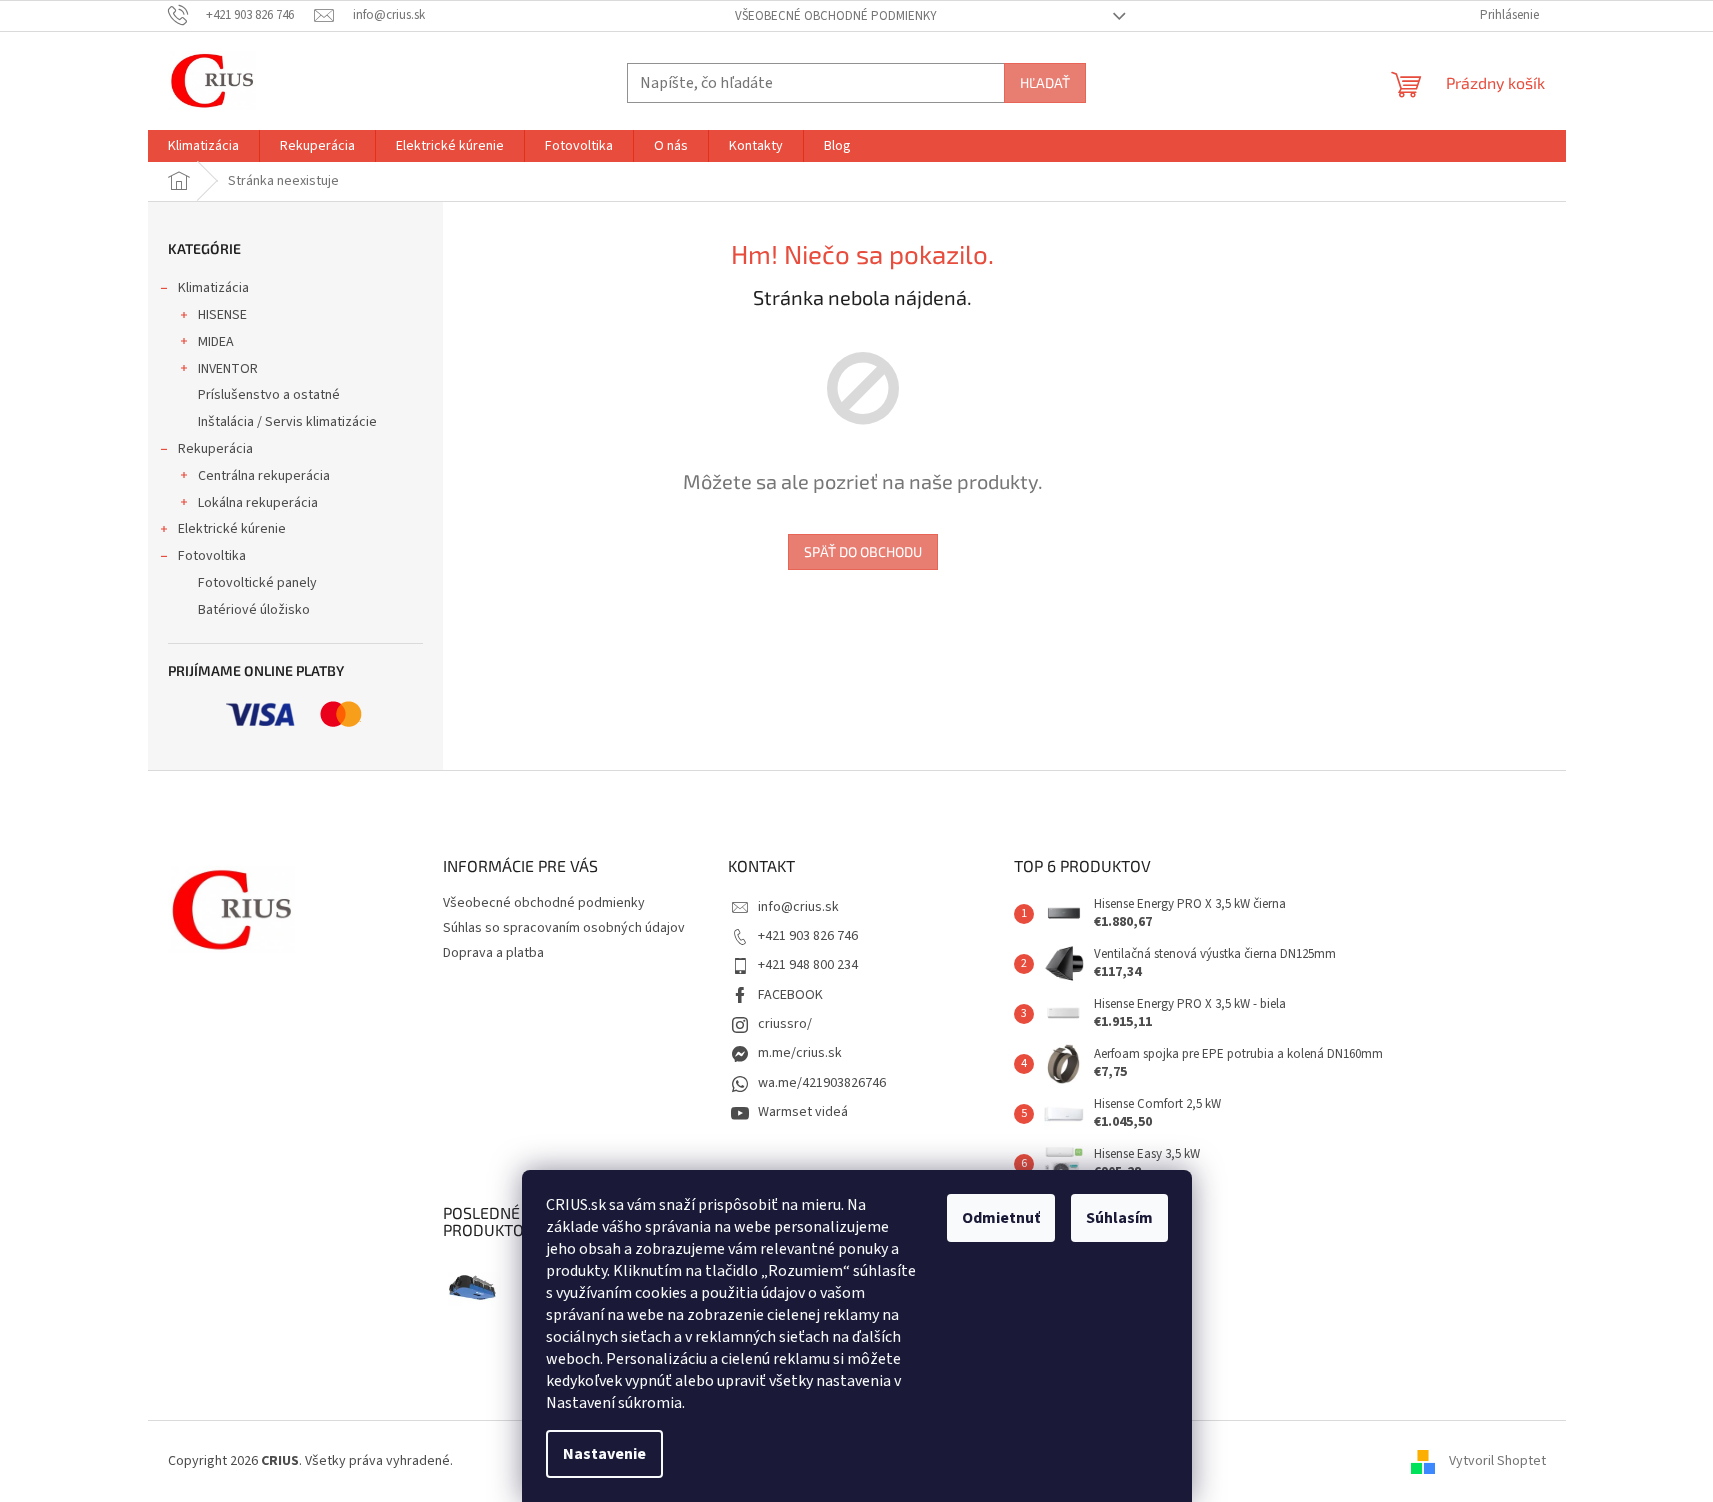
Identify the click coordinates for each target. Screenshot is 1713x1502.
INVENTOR (228, 369)
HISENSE (222, 315)
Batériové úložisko (254, 610)
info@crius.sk (798, 907)
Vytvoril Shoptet (1497, 1461)
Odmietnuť (1001, 1218)
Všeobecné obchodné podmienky (836, 16)
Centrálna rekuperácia (264, 476)
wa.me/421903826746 (822, 1083)
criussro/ (785, 1024)
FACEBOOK (790, 995)
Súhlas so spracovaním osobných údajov (564, 928)
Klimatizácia (213, 288)
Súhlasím (1119, 1218)
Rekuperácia (215, 449)
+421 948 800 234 (808, 965)
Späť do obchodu (863, 551)
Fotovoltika (212, 556)
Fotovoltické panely (257, 583)
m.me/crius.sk (800, 1053)
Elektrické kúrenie (232, 529)
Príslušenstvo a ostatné (269, 395)
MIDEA (216, 342)
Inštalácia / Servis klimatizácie (287, 422)
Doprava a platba (493, 953)
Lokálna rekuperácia (258, 503)
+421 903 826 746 (808, 936)
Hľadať (1045, 82)
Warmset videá (803, 1112)
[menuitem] (203, 146)
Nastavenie (604, 1454)
